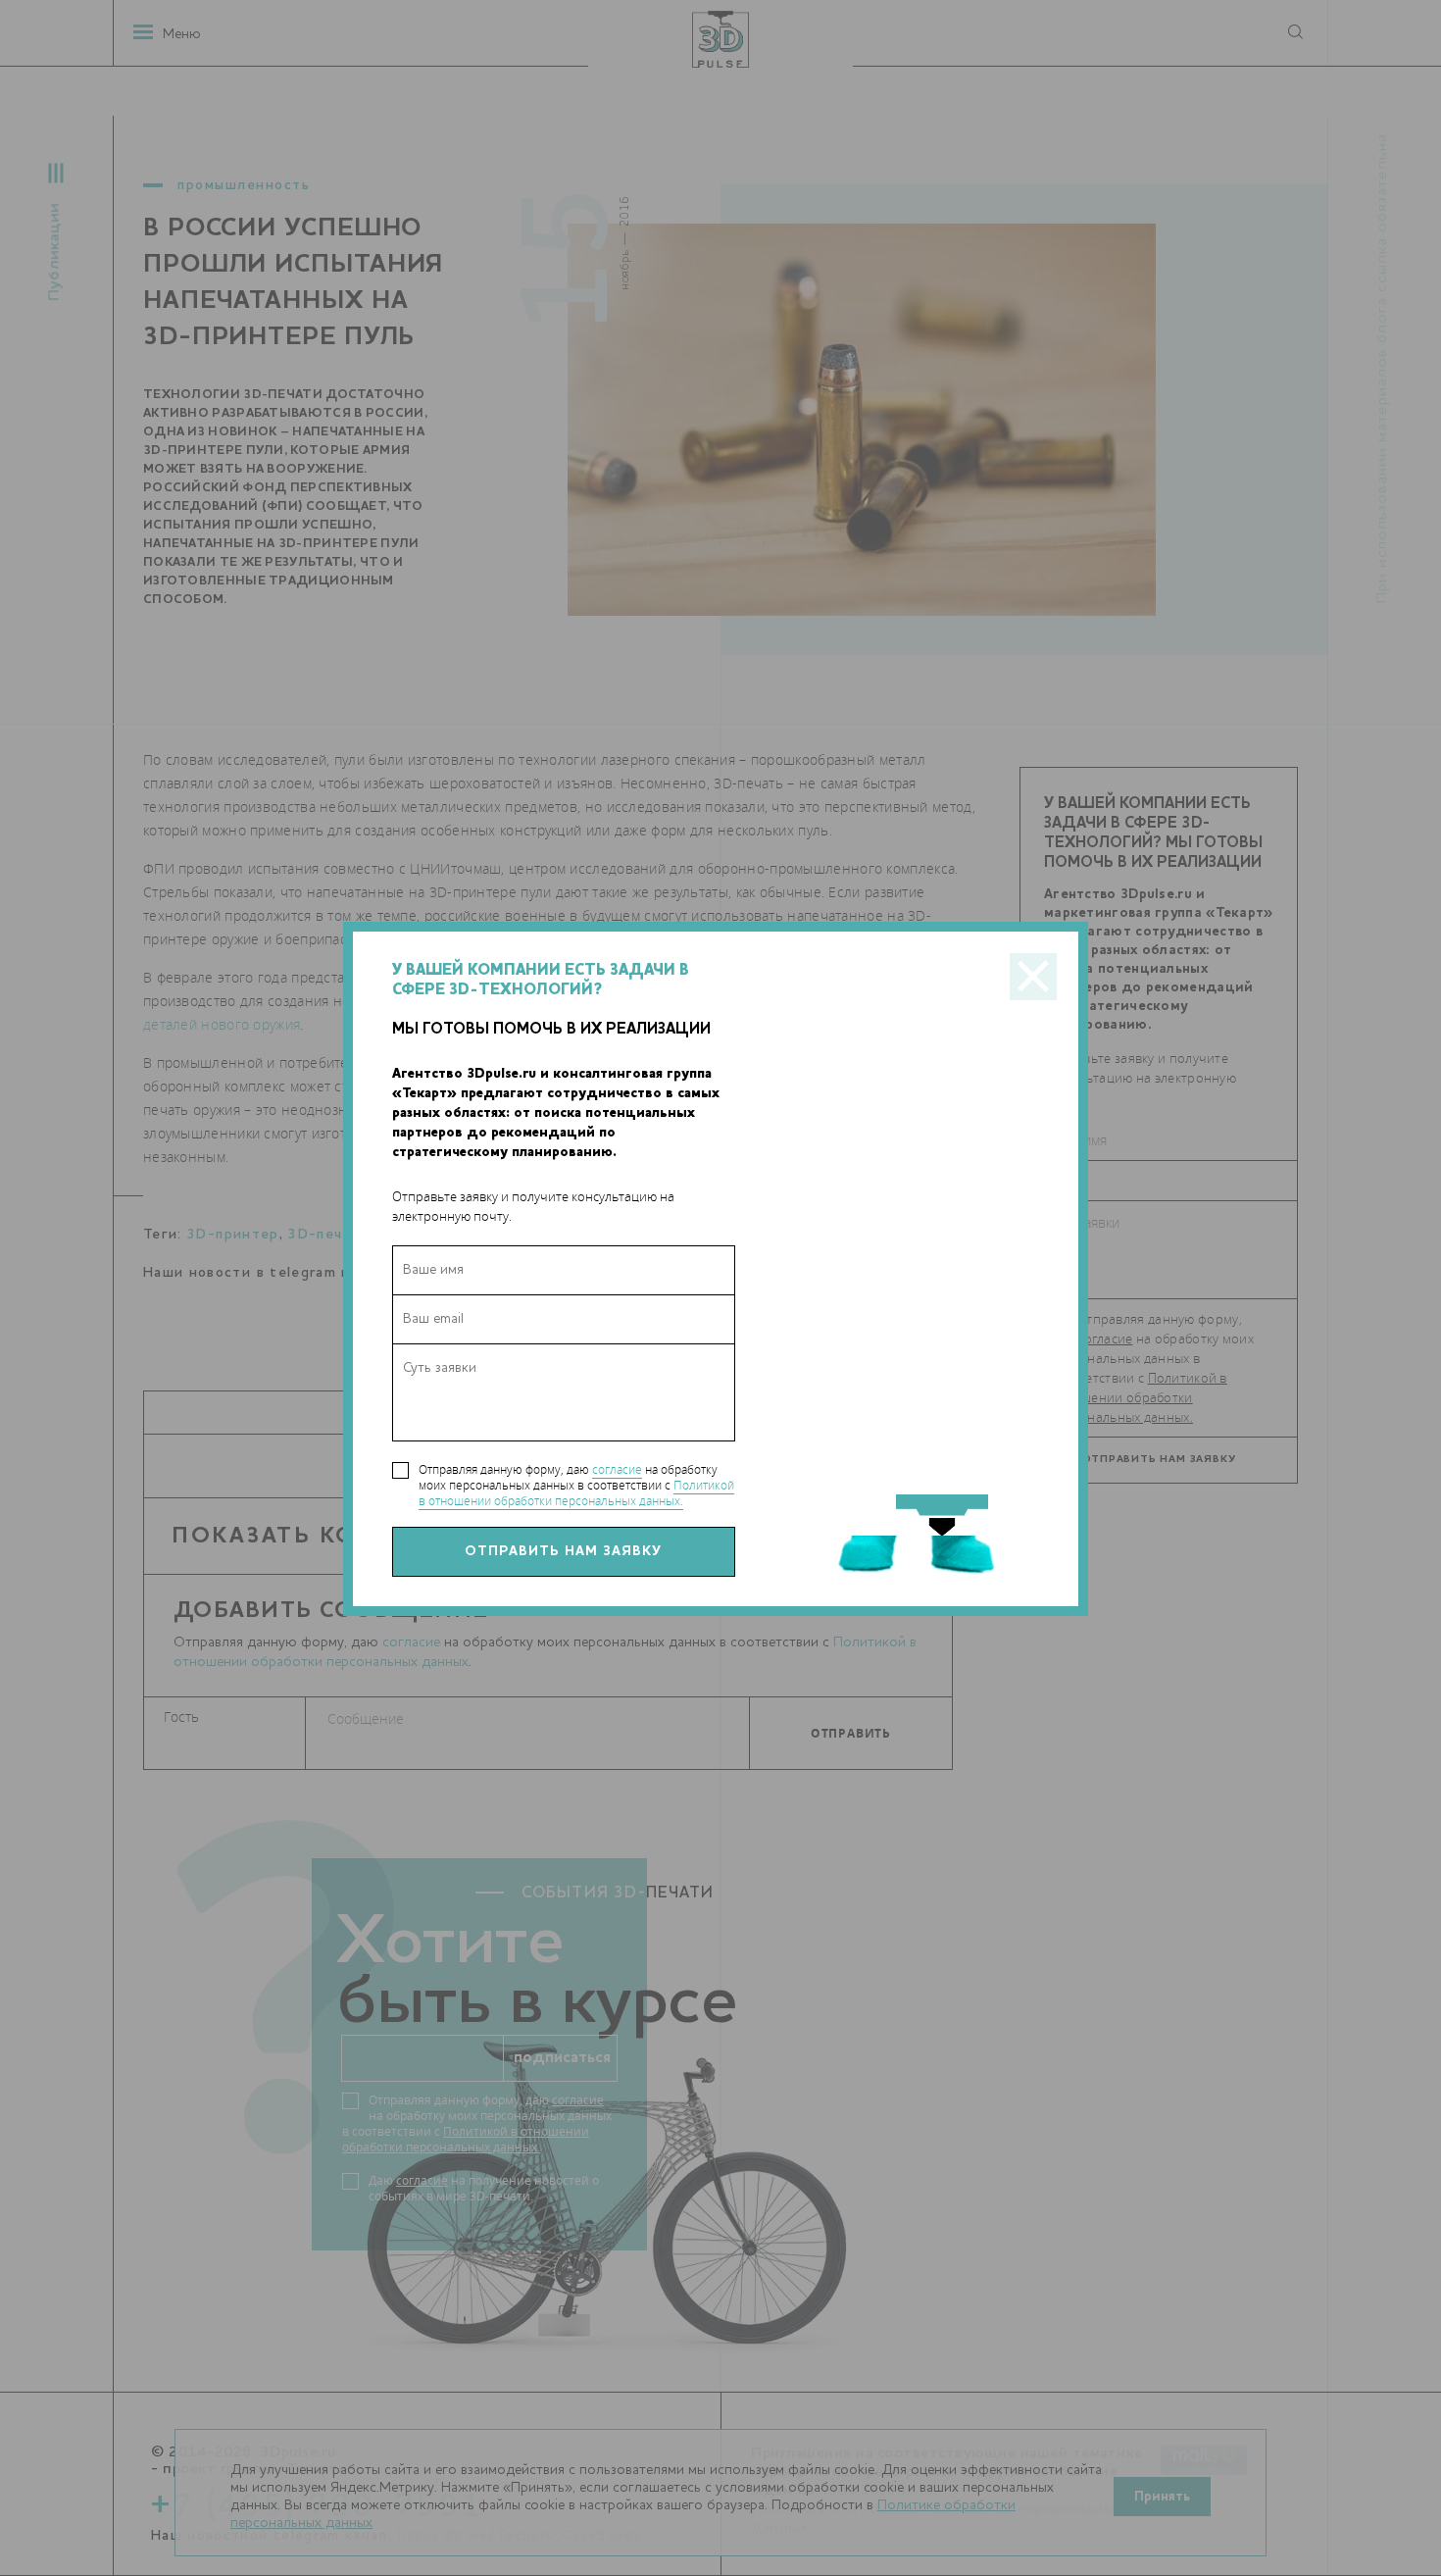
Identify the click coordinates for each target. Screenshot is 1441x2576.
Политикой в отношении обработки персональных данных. (576, 1493)
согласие (617, 1469)
